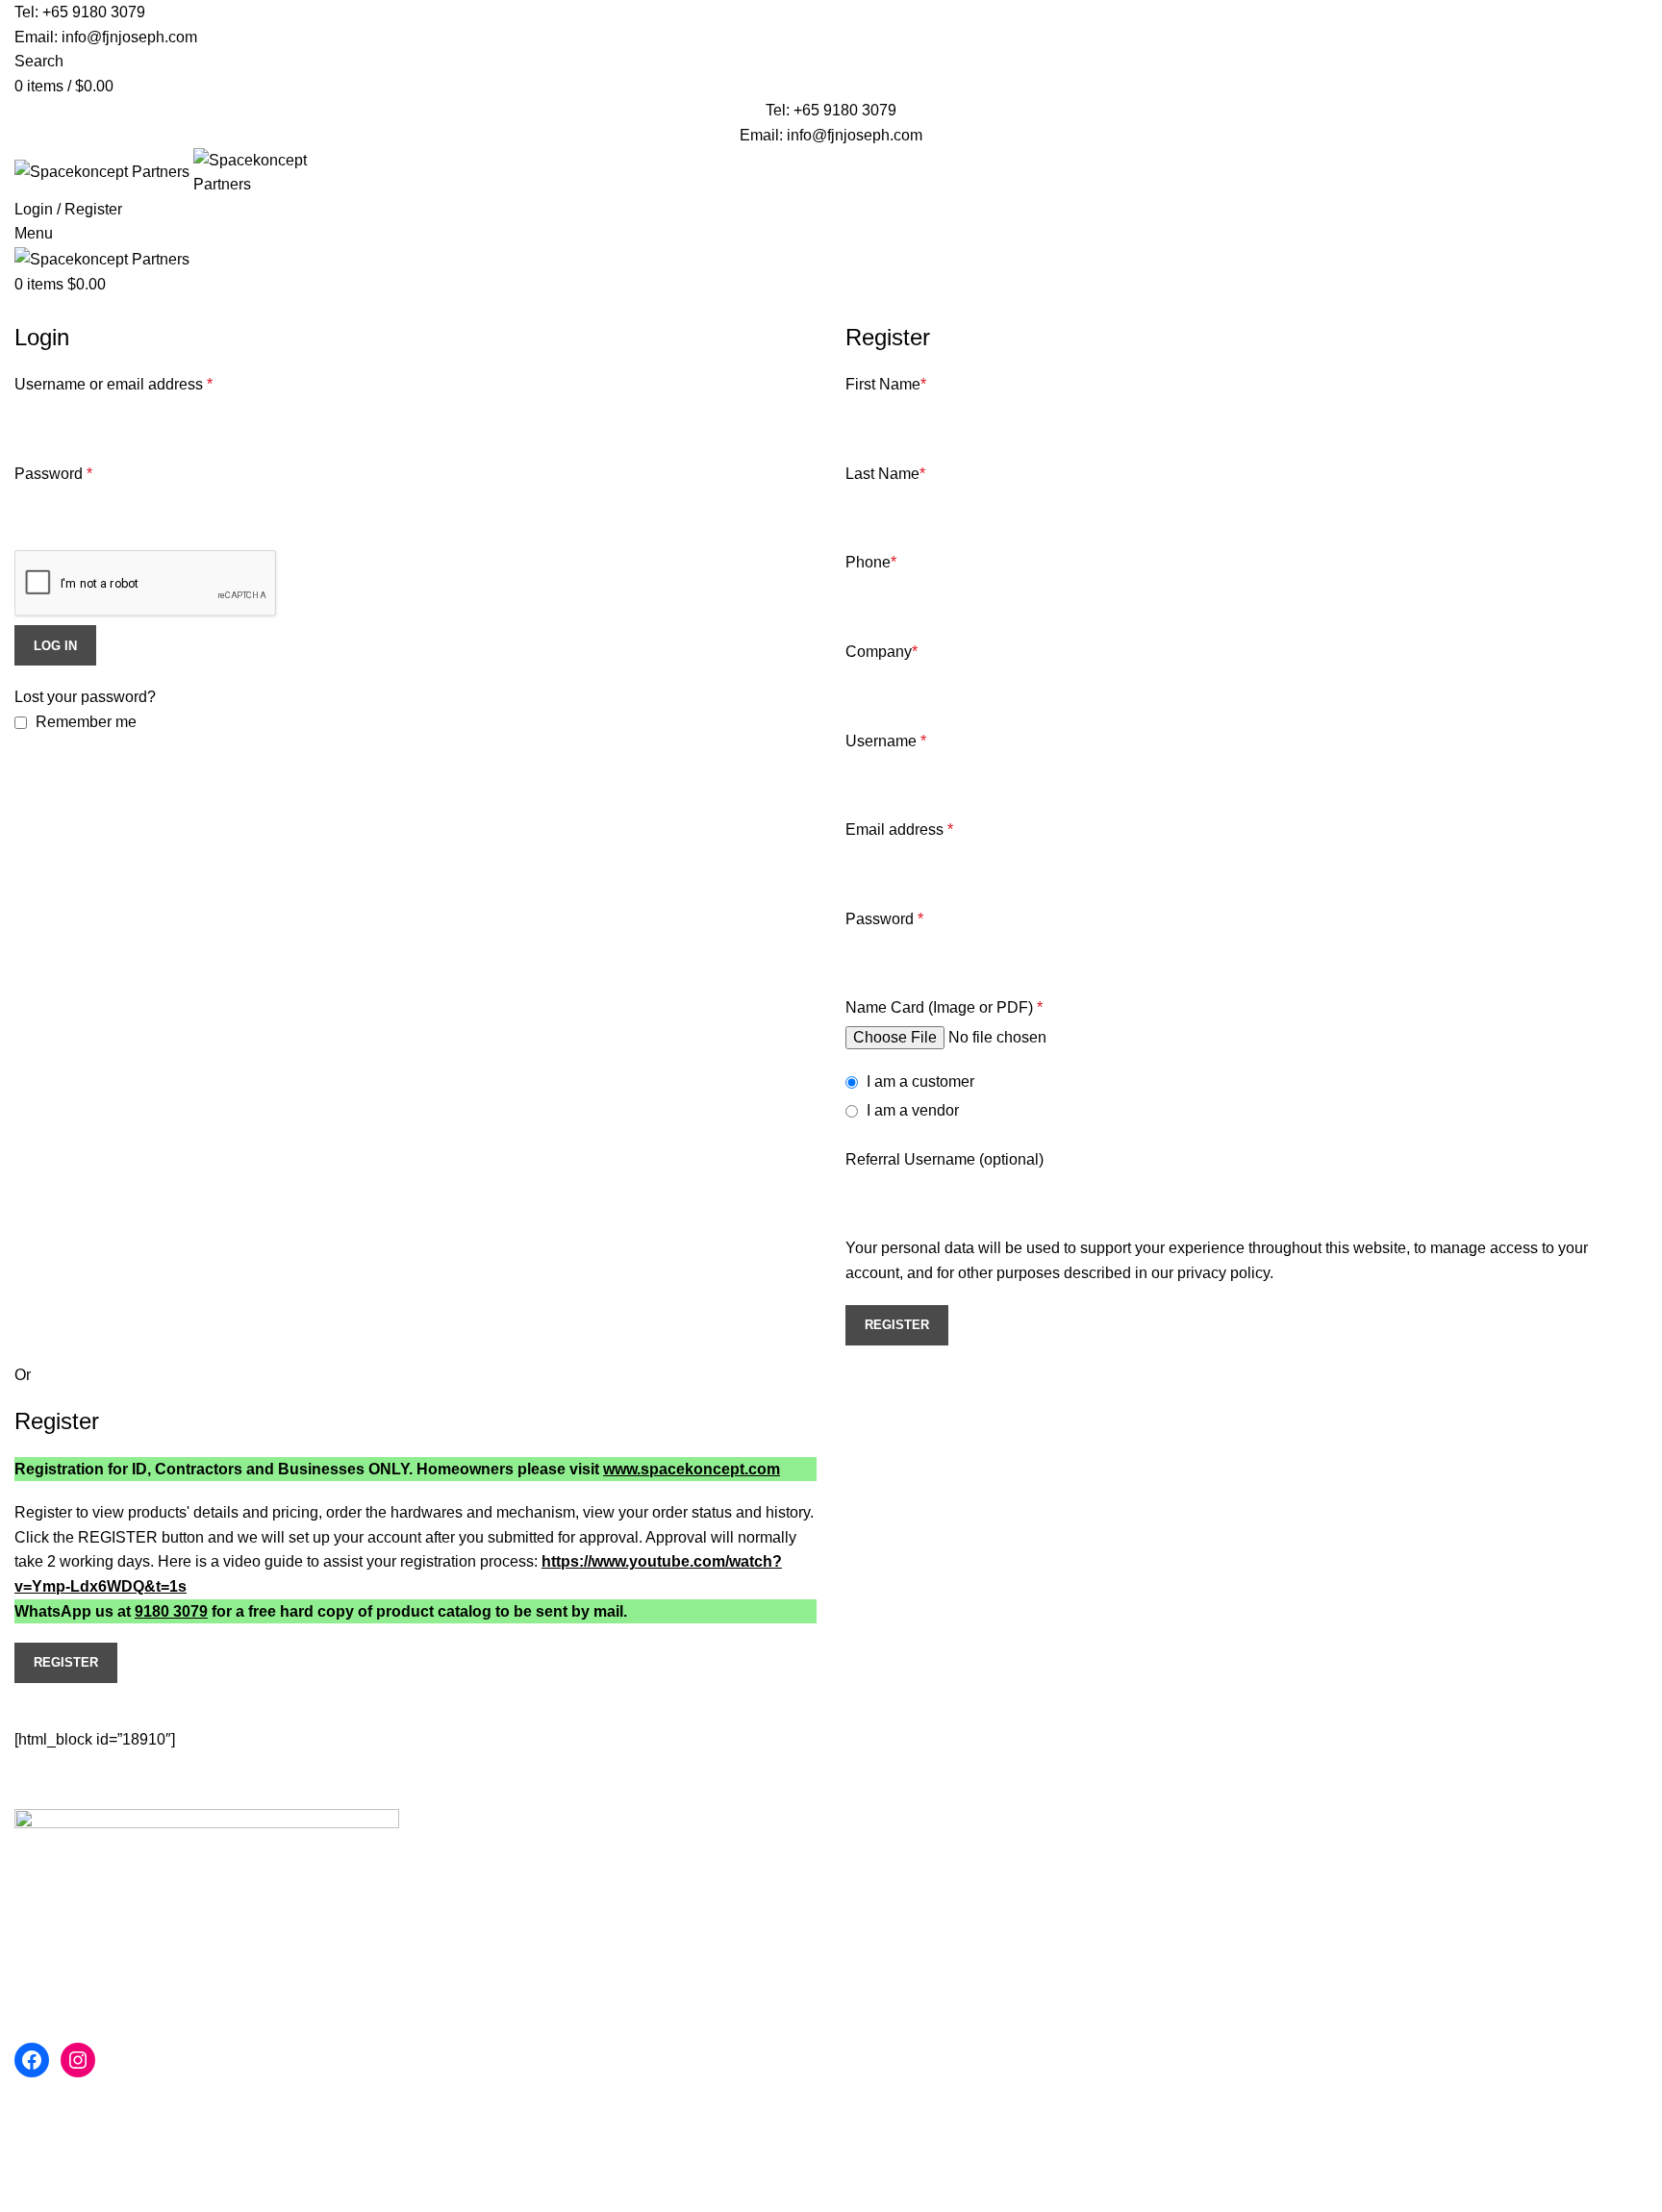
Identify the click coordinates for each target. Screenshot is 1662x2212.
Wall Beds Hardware (916, 1860)
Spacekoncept (188, 2089)
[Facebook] (32, 2060)
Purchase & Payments (1475, 1933)
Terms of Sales (1173, 1933)
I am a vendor (911, 1110)
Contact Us (1437, 2004)
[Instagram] (78, 2060)
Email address (899, 829)
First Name (886, 384)
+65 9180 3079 (94, 12)
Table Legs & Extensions (930, 1896)
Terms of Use (1167, 1896)
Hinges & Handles (908, 1968)
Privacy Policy (1171, 1860)
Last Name (885, 474)
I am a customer (919, 1081)
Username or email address (113, 384)
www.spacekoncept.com (692, 1469)
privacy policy (1223, 1273)
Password (53, 474)
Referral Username (944, 1159)
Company (881, 652)
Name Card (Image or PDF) (944, 1007)
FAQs (1419, 1860)
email (268, 1889)
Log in (55, 646)
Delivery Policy (1451, 1896)
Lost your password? (85, 697)
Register (897, 1325)
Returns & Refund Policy (1484, 1968)
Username (886, 741)
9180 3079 (171, 1611)
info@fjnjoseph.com (129, 37)
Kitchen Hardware (907, 1933)
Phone (871, 562)
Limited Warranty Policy (1203, 1968)
